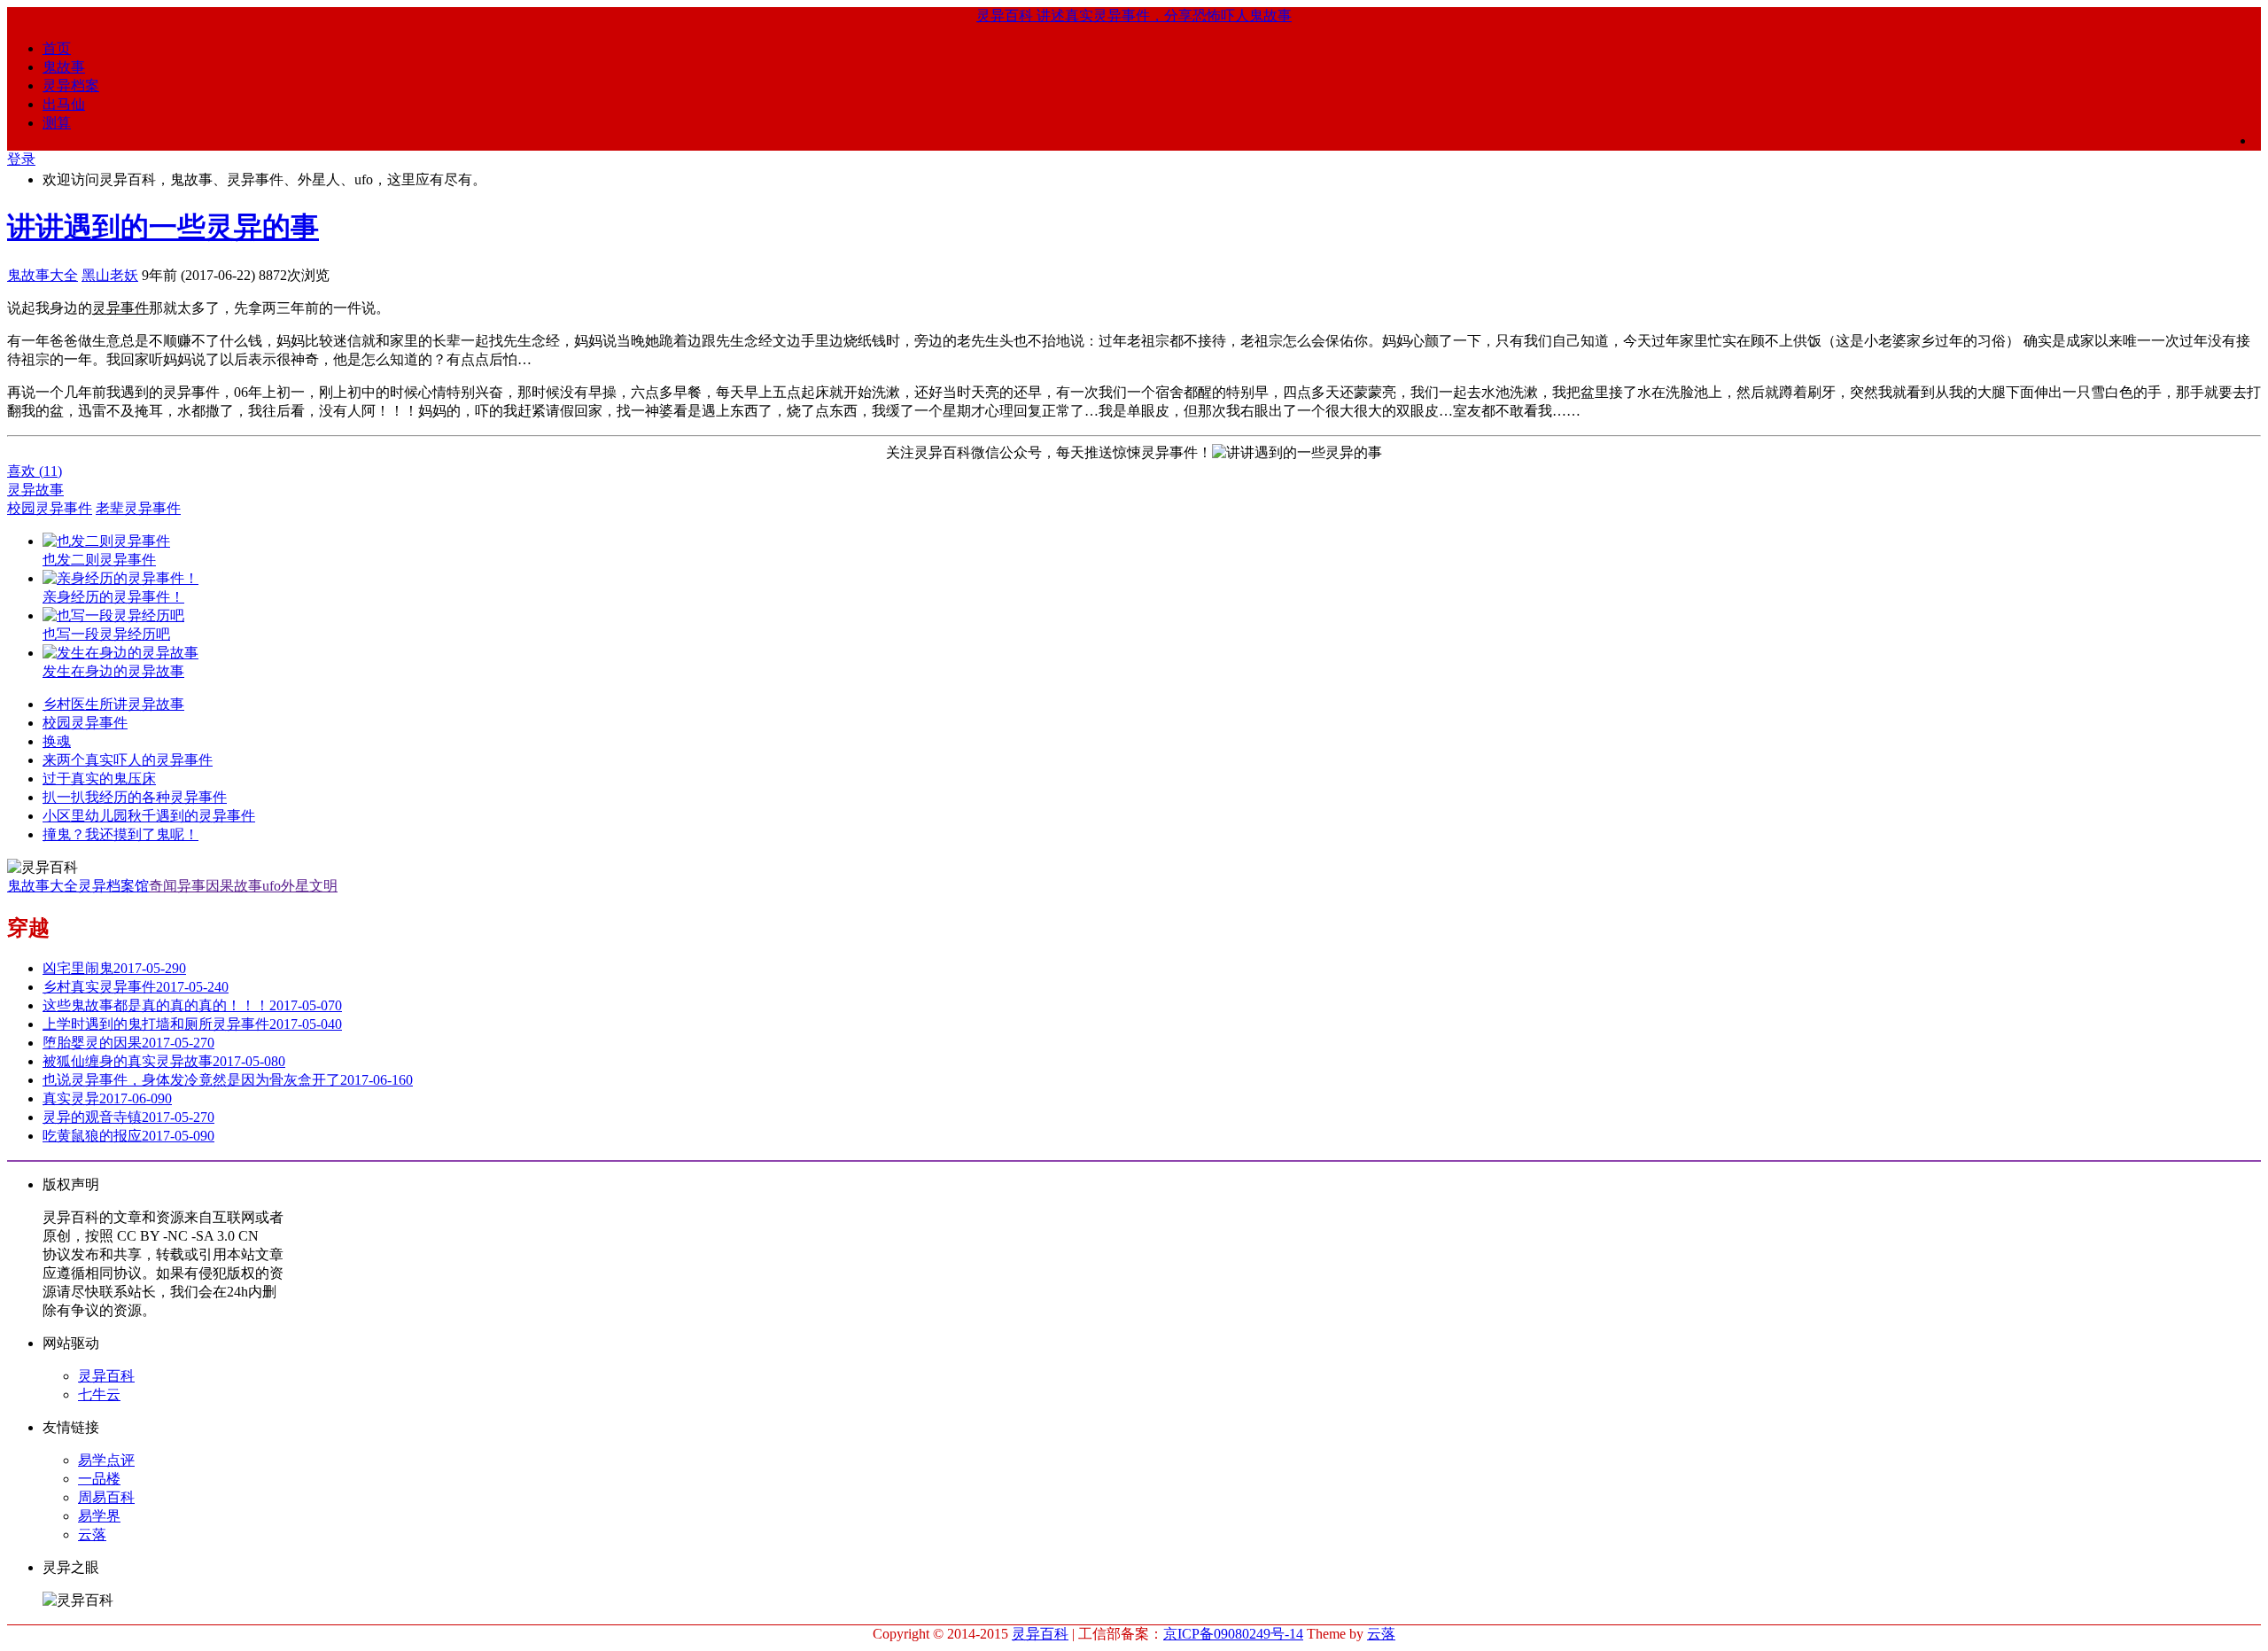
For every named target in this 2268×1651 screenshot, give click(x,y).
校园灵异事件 (50, 508)
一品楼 (99, 1479)
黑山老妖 (110, 275)
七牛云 (99, 1394)
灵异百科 (106, 1376)
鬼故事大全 (43, 275)
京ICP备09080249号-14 (1233, 1634)
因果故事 (234, 886)
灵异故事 (35, 490)
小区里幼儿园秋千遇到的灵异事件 (149, 816)
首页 (57, 48)
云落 (92, 1534)
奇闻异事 (177, 886)
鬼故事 (64, 67)
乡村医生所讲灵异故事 (113, 704)
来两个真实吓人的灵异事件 (128, 760)
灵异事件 (120, 308)
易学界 (99, 1516)
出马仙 (64, 104)
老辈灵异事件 (138, 508)
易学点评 (106, 1460)
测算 (57, 123)
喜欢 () (35, 471)
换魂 (57, 741)
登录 (21, 159)
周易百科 (106, 1497)
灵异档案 (71, 86)
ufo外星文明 (300, 886)
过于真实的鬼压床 (99, 779)
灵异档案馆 (113, 886)
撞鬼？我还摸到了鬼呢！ (120, 834)
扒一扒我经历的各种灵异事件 (135, 797)
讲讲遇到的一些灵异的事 (163, 227)
